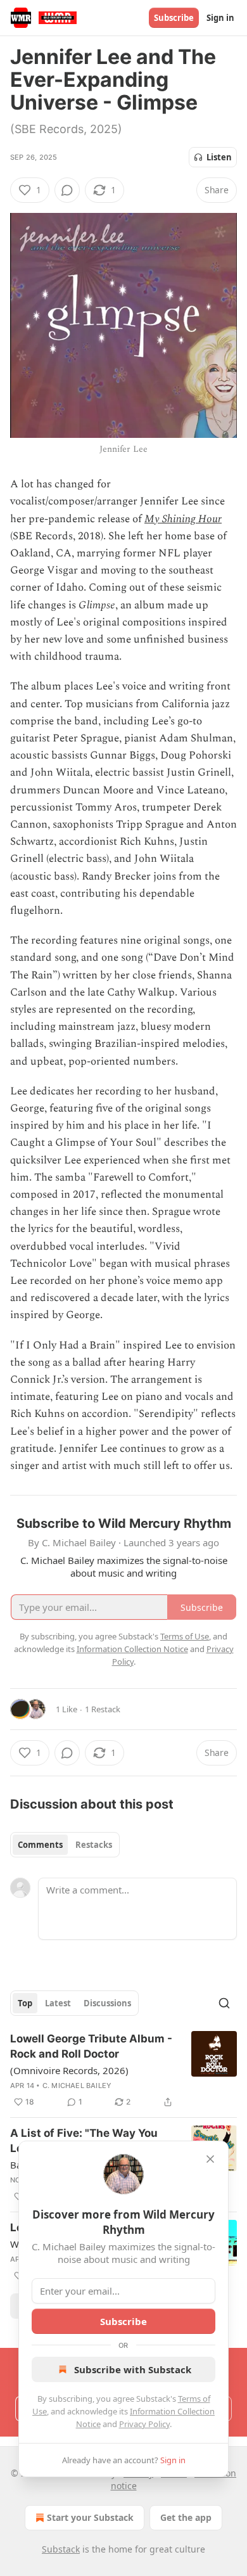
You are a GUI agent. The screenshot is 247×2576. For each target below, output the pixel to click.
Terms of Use (185, 1636)
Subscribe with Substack (133, 2369)
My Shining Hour (183, 519)
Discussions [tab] (107, 2003)
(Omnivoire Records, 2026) (69, 2070)
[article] (123, 2070)
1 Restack (103, 1709)
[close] (210, 2159)
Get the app (186, 2517)
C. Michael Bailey (77, 2086)
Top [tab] (25, 2003)
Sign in (220, 18)
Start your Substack (90, 2517)
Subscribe (174, 18)
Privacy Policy (144, 2424)
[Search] (224, 2003)
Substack (61, 2549)
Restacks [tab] (94, 1845)
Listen (219, 157)
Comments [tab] (40, 1845)
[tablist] (65, 1845)
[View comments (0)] (67, 190)
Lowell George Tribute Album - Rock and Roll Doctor (91, 2046)
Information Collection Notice (132, 1649)
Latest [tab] (58, 2003)
